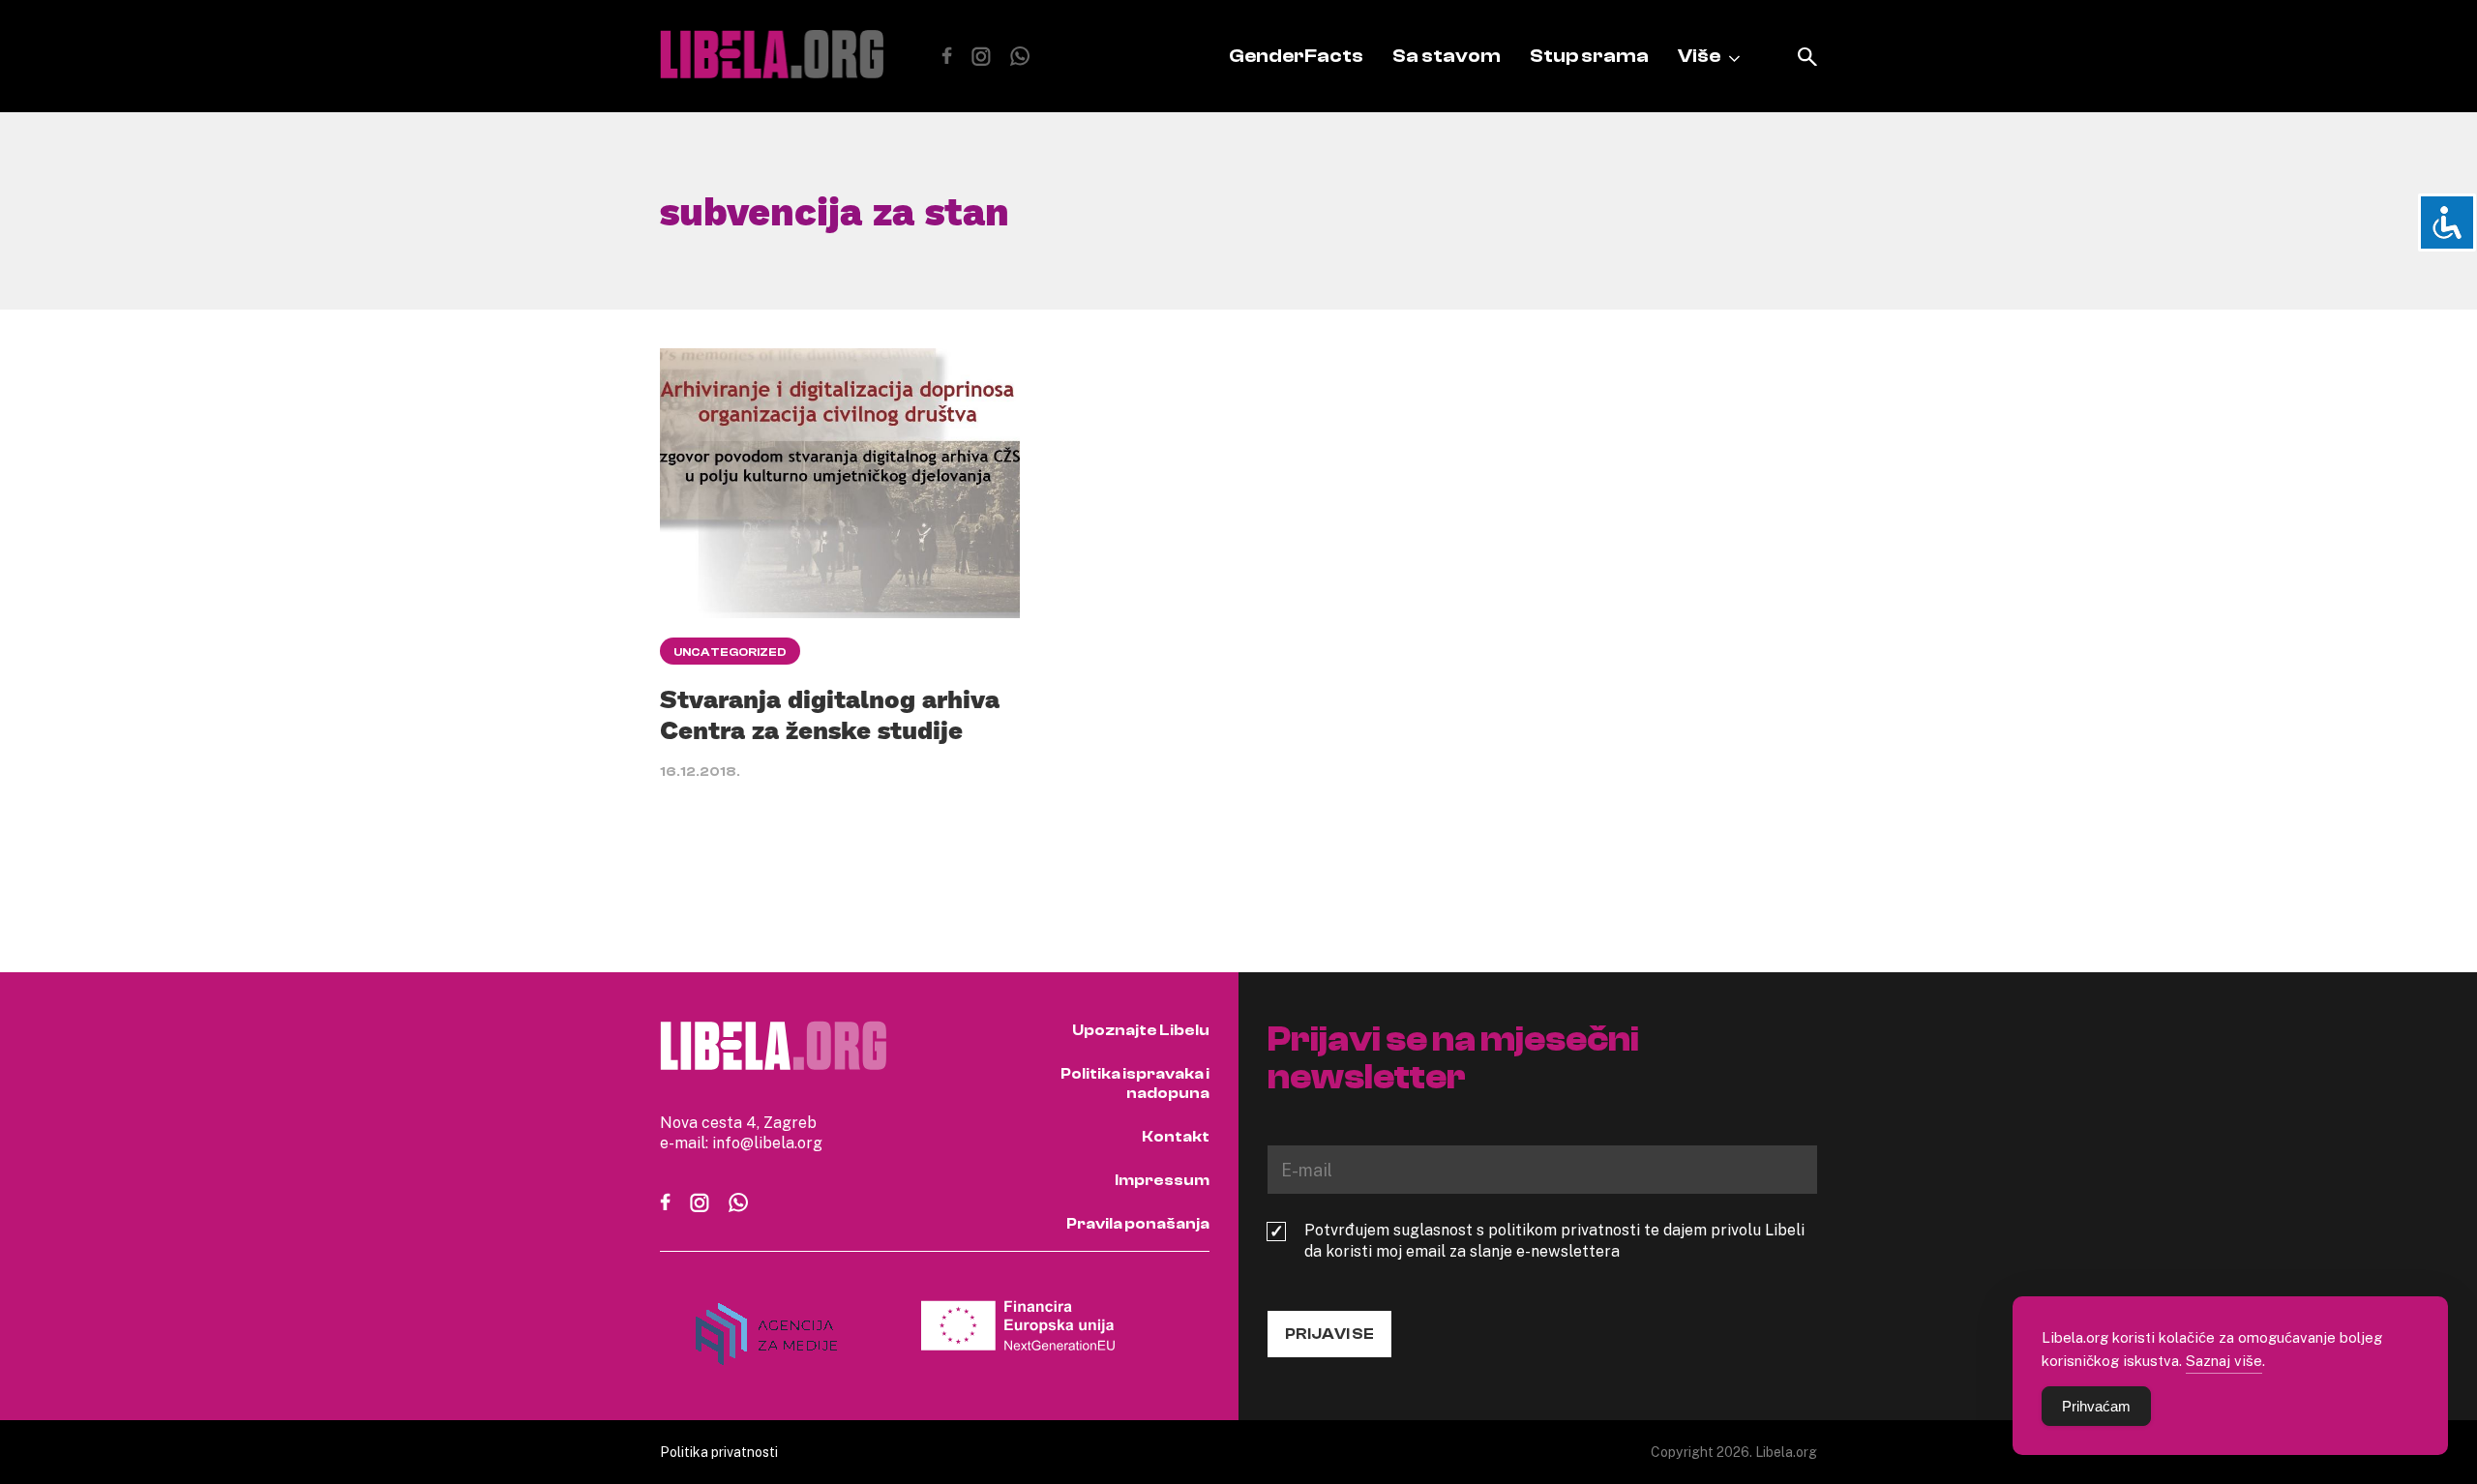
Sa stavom (1447, 56)
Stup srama (1589, 56)
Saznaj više (2224, 1360)
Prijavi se (1329, 1334)
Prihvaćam (2096, 1406)
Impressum (1162, 1180)
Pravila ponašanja (1138, 1224)
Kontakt (1176, 1137)
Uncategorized (730, 652)
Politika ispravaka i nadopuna (1135, 1083)
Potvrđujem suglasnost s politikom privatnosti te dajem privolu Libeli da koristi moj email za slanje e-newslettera (1554, 1240)
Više (1699, 56)
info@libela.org (767, 1143)
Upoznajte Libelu (1141, 1030)
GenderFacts (1296, 56)
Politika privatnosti (719, 1452)
